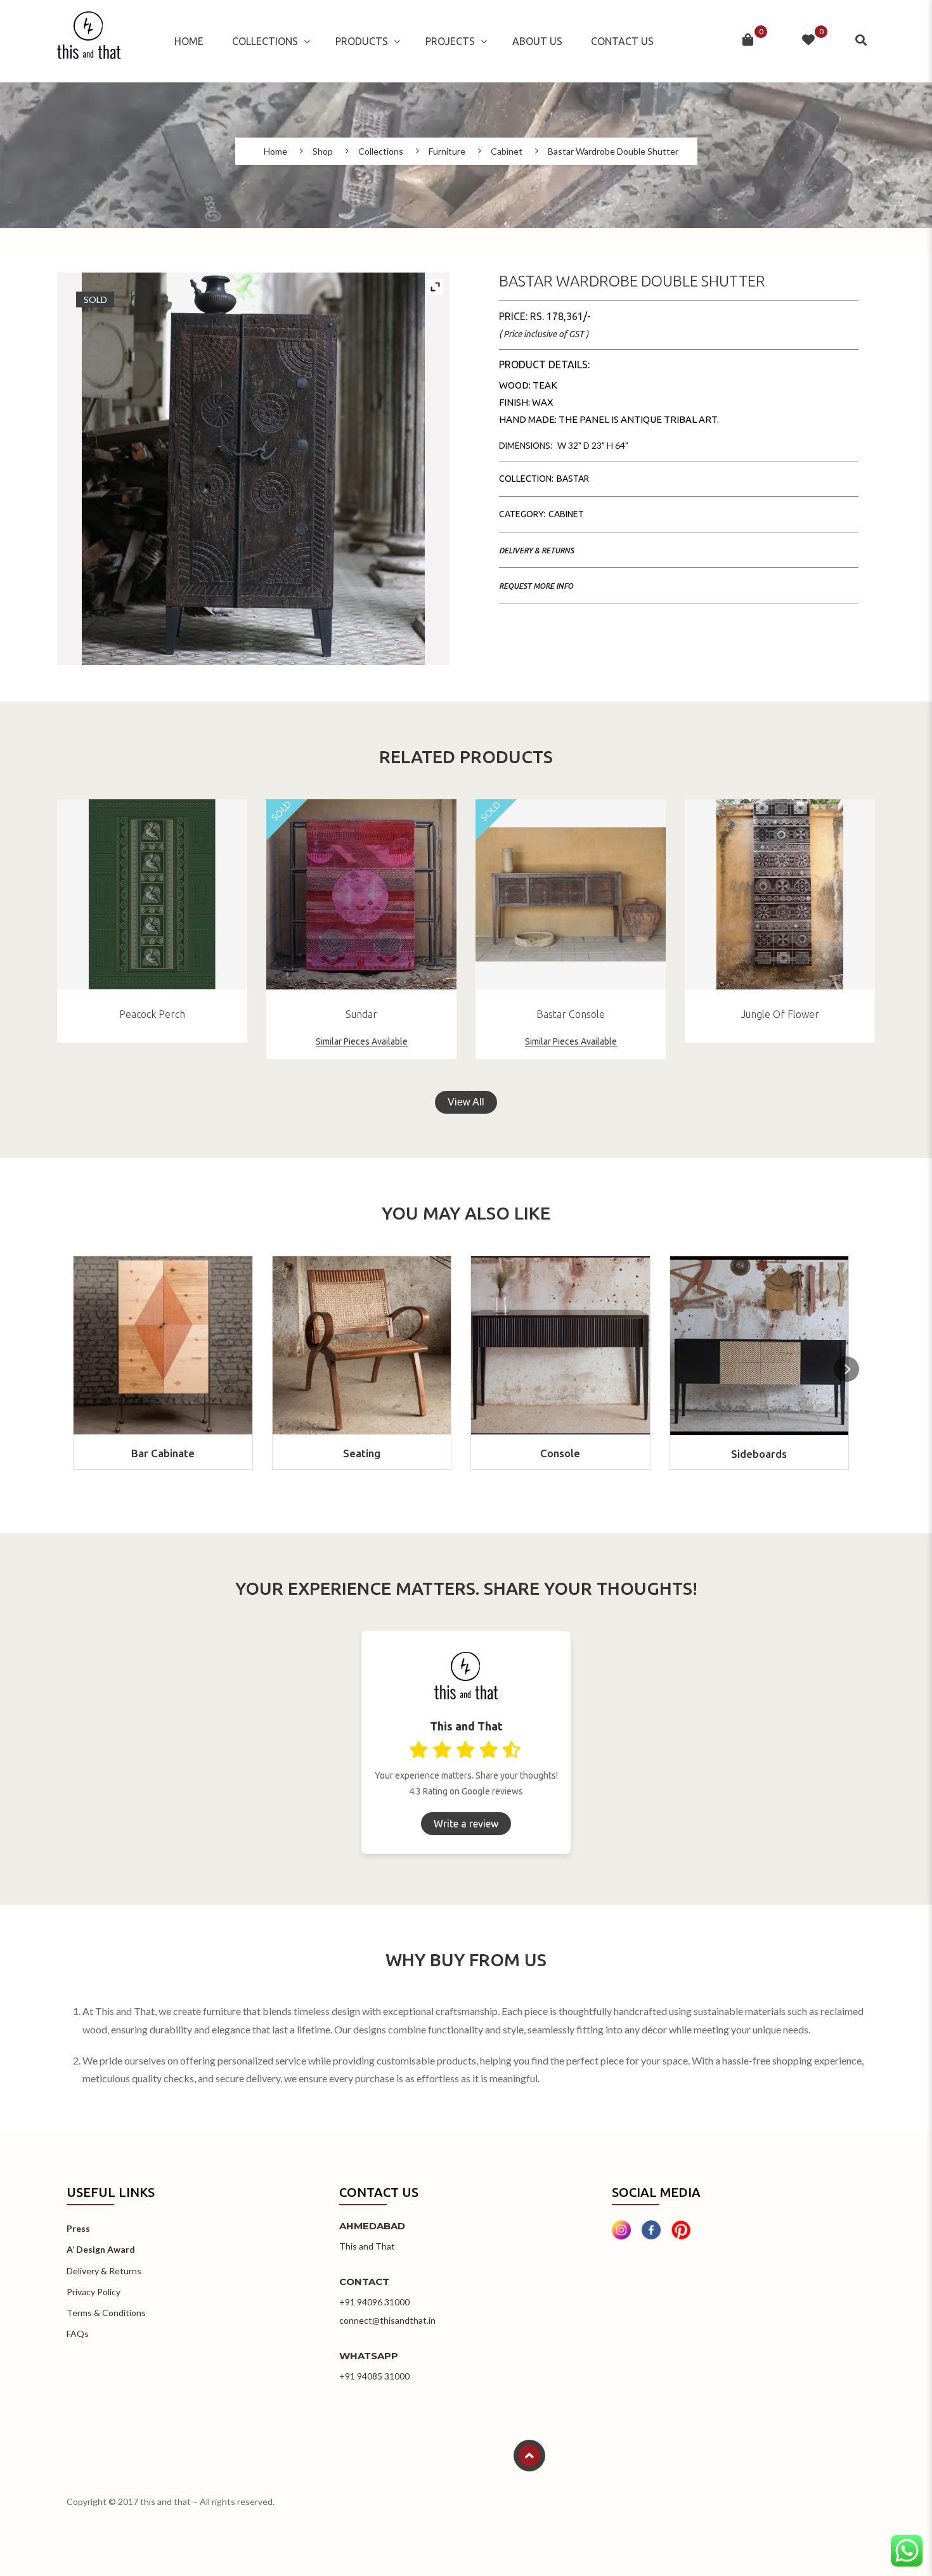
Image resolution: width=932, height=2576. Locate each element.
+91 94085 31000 (374, 2376)
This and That (367, 2246)
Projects (450, 41)
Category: (522, 514)
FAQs (78, 2334)
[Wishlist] (808, 41)
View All (466, 1102)
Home (189, 41)
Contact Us (622, 41)
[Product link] (152, 894)
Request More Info (536, 586)
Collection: (526, 479)
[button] (846, 1369)
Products (362, 41)
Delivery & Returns (536, 551)
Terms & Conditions (106, 2313)
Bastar (573, 479)
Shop (323, 151)
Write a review (466, 1824)
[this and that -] (89, 41)
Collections (265, 41)
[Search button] (862, 41)
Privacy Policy (94, 2292)
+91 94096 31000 (374, 2302)
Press (78, 2228)
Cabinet (507, 151)
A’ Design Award (101, 2249)
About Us (537, 41)
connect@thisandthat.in (387, 2320)
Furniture (447, 151)
